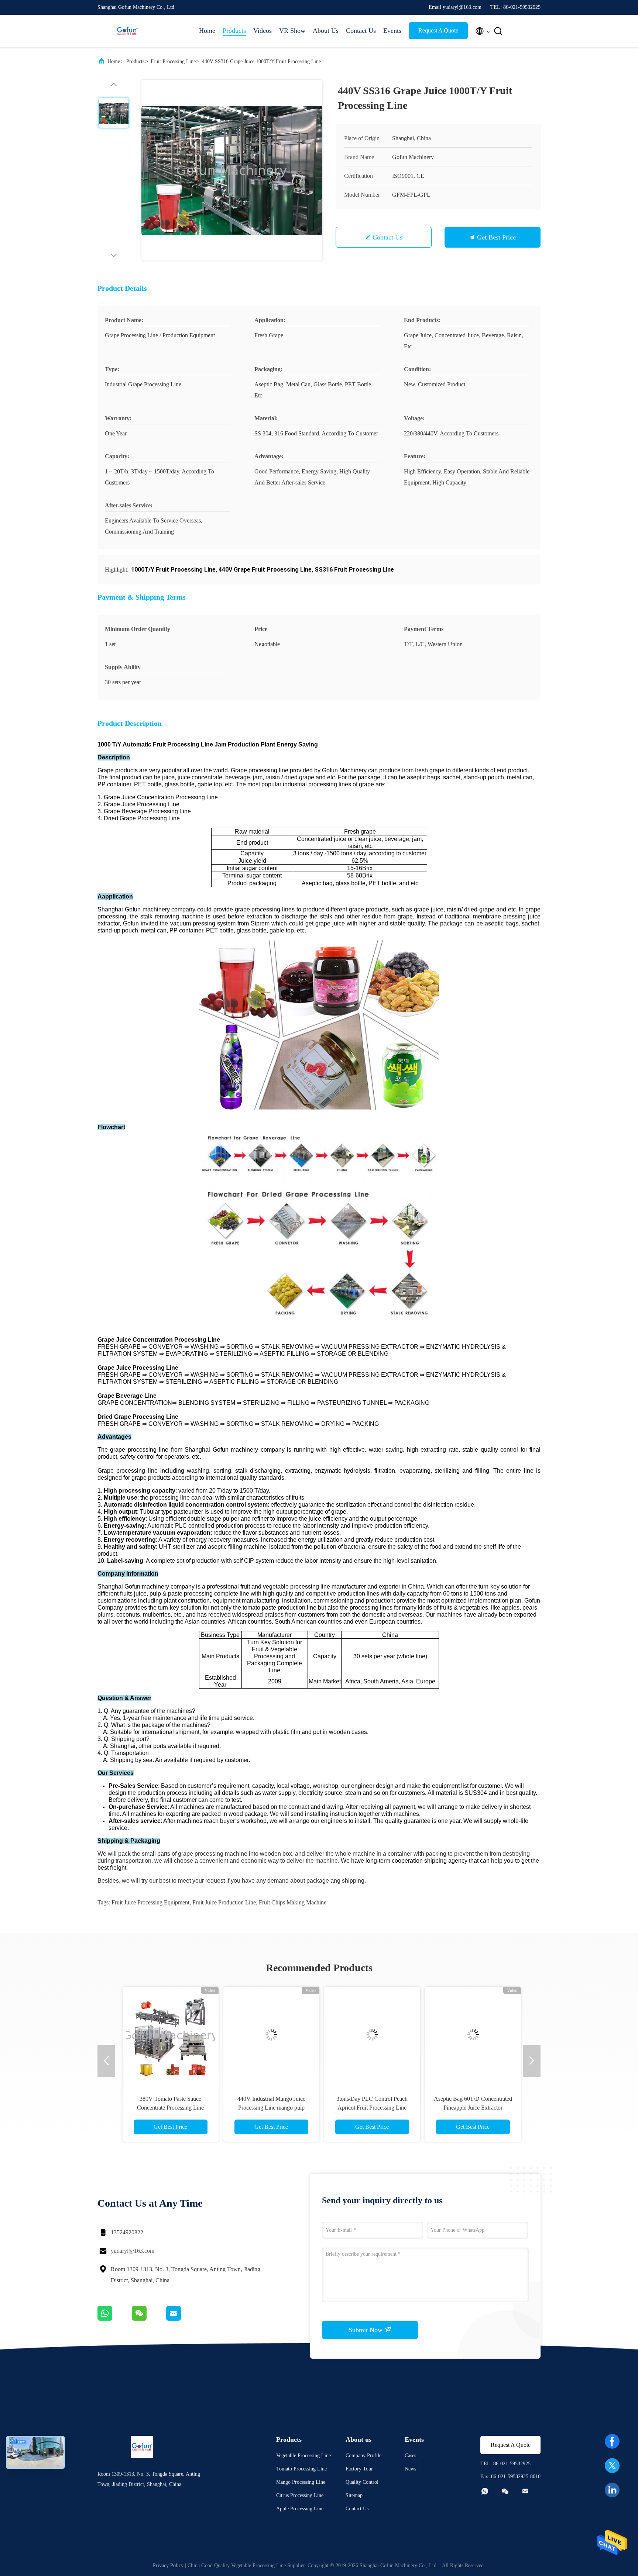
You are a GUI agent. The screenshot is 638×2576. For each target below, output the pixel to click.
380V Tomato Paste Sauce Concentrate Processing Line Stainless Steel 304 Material (168, 2108)
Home (207, 31)
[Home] (127, 31)
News (410, 2469)
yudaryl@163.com (133, 2251)
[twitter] (612, 2466)
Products (234, 31)
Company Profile (363, 2456)
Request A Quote (438, 30)
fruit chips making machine (293, 1902)
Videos (263, 31)
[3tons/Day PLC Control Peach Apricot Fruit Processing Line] (369, 2035)
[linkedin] (612, 2490)
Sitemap (354, 2495)
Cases (410, 2456)
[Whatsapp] (115, 2319)
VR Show (292, 31)
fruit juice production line (224, 1902)
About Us (326, 31)
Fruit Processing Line (173, 61)
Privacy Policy (168, 2565)
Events (392, 31)
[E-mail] (183, 2319)
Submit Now (366, 2330)
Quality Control (362, 2482)
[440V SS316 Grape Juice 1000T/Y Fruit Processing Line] (232, 170)
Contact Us (361, 31)
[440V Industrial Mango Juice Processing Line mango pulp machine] (268, 2035)
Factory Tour (359, 2469)
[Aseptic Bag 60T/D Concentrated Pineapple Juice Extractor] (470, 2035)
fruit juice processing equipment (150, 1902)
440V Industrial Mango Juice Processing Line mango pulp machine (268, 2108)
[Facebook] (612, 2441)
